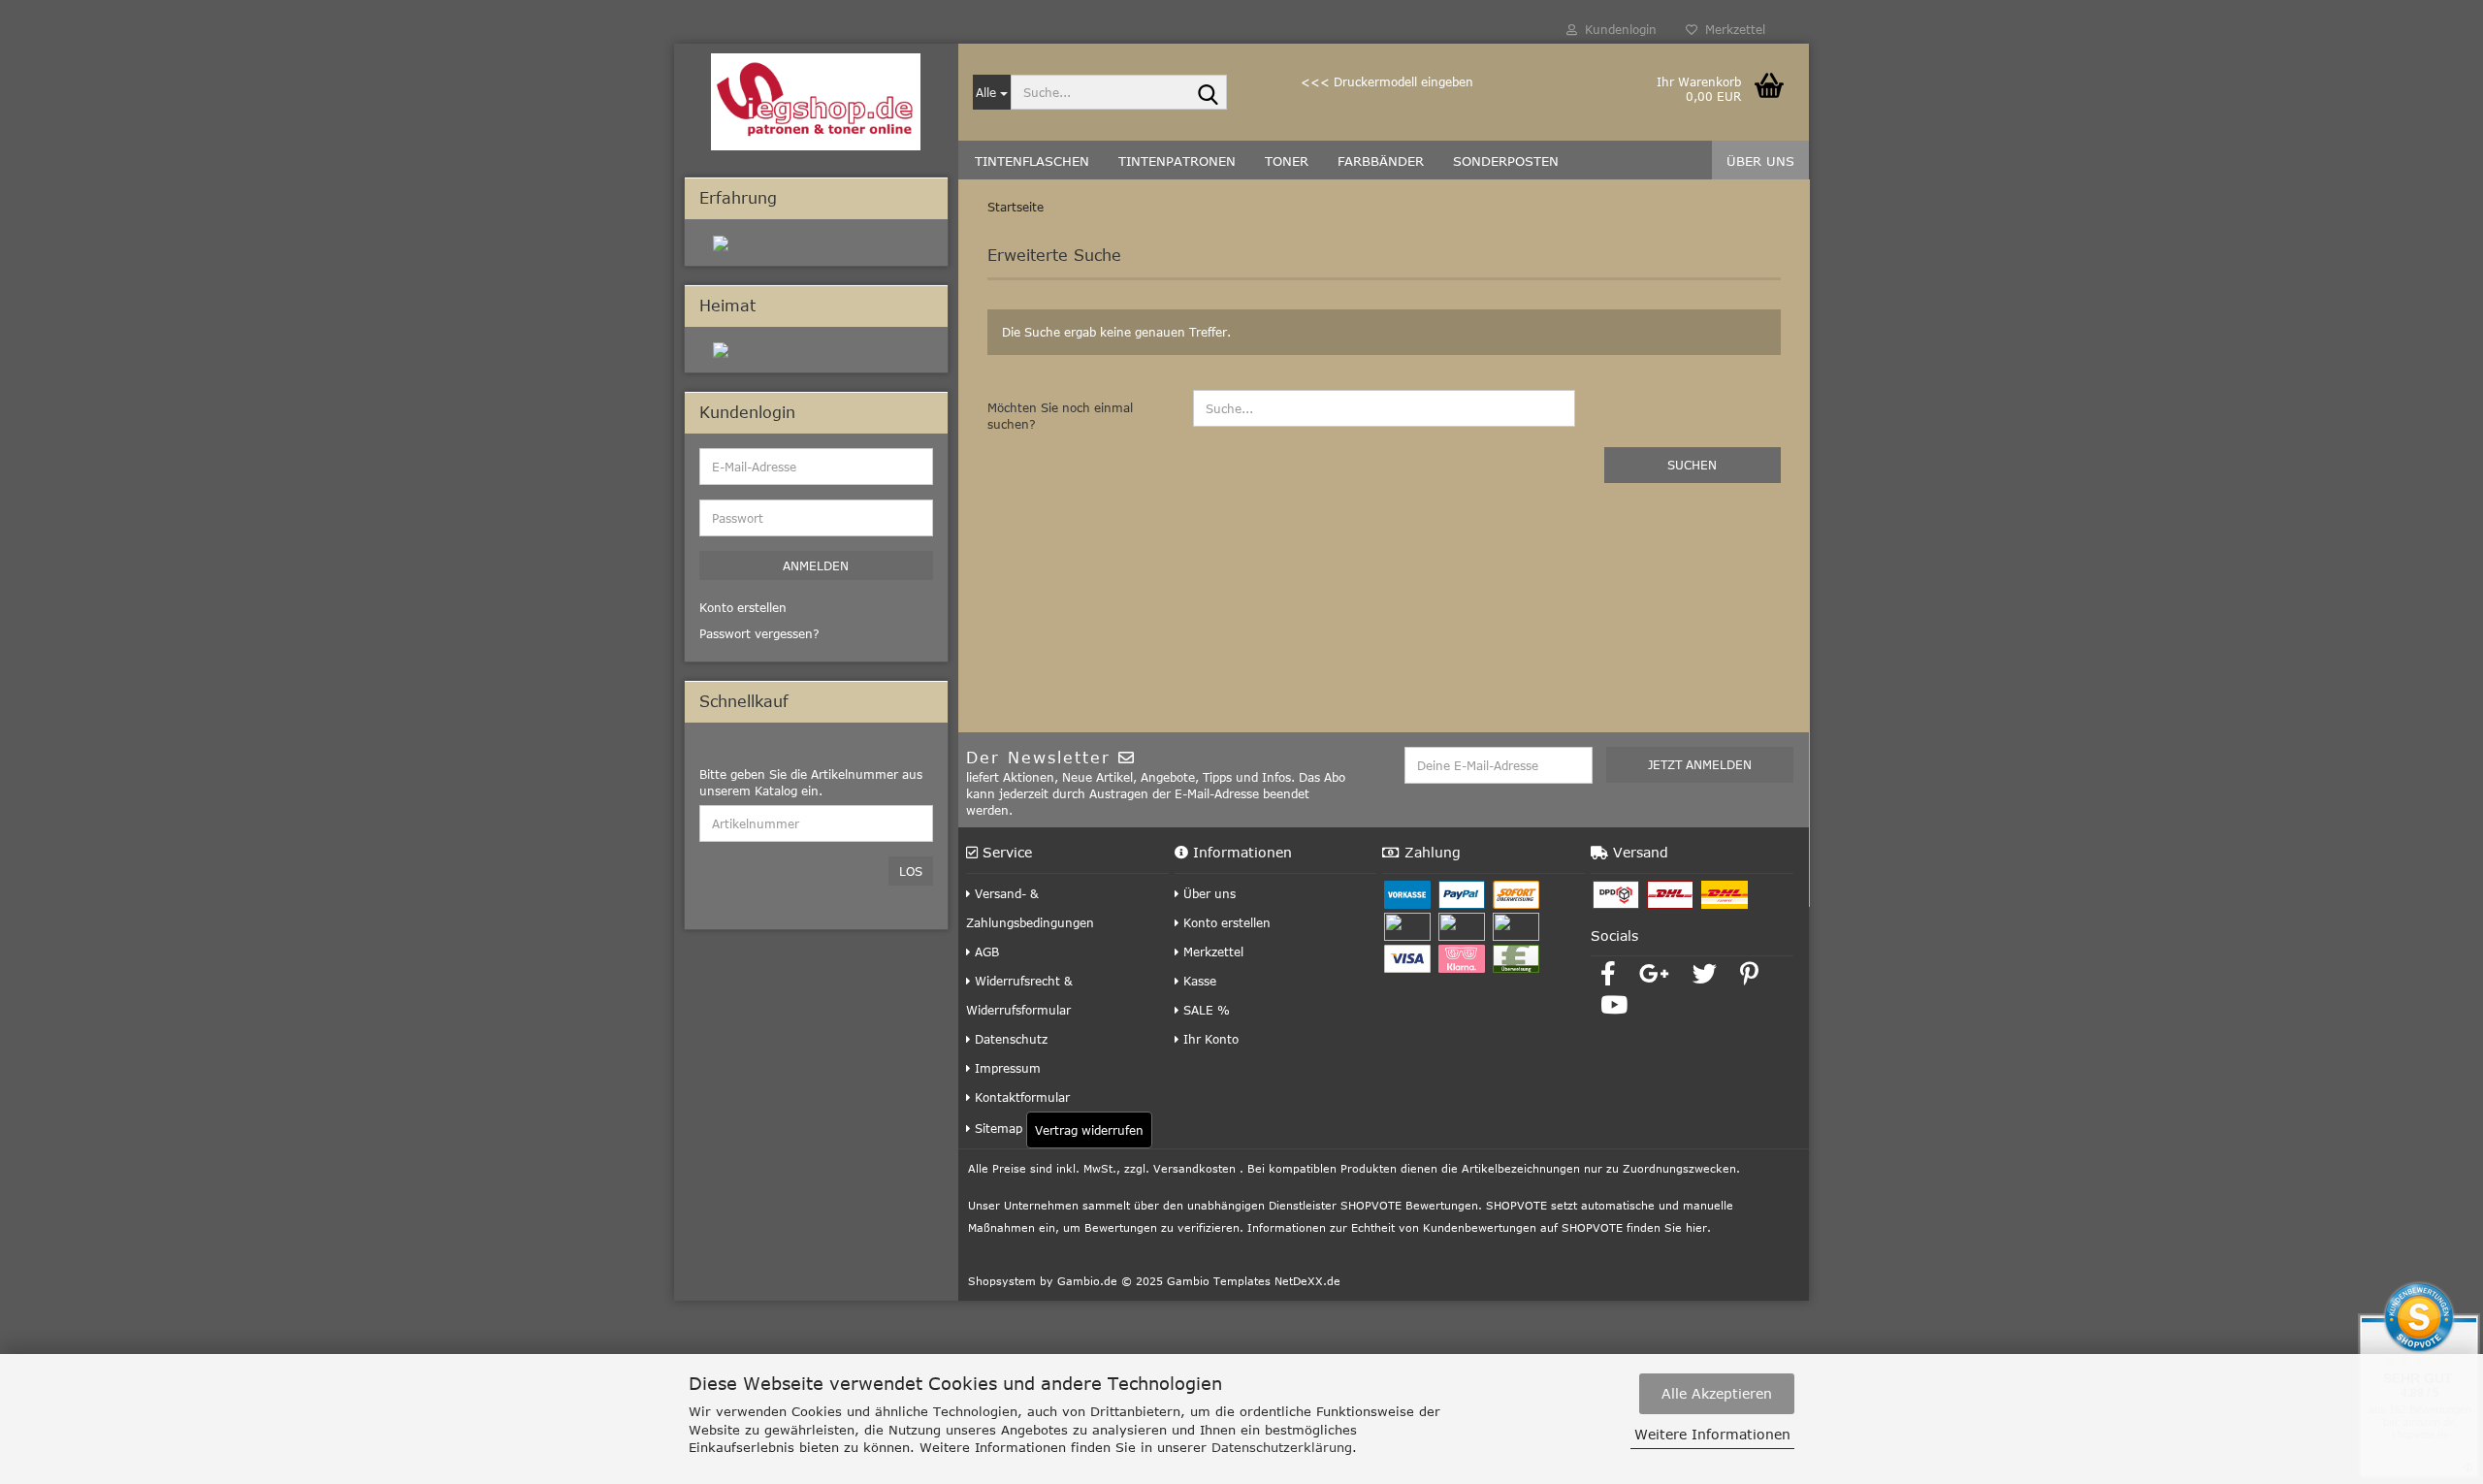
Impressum (1006, 1068)
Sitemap (997, 1128)
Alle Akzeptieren (1717, 1393)
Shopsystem (1002, 1281)
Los (911, 871)
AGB (985, 952)
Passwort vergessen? (759, 633)
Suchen (1692, 465)
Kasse (1198, 981)
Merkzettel (1731, 29)
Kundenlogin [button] (1617, 29)
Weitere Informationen (1712, 1434)
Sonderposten (1506, 161)
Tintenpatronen (1177, 161)
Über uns (1760, 161)
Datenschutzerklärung (1282, 1447)
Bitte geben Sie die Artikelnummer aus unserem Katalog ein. (811, 782)
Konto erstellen (1225, 922)
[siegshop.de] (816, 102)
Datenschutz (1009, 1039)
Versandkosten (1194, 1168)
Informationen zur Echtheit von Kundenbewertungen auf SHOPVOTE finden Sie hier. (1479, 1227)
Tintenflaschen (1032, 161)
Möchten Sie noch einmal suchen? (1060, 416)
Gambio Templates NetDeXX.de (1254, 1281)
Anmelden (816, 565)
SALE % (1205, 1010)
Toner (1287, 161)
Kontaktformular (1020, 1097)
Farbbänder (1381, 161)
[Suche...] (1209, 93)
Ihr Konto (1209, 1039)
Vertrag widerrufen (1089, 1130)
